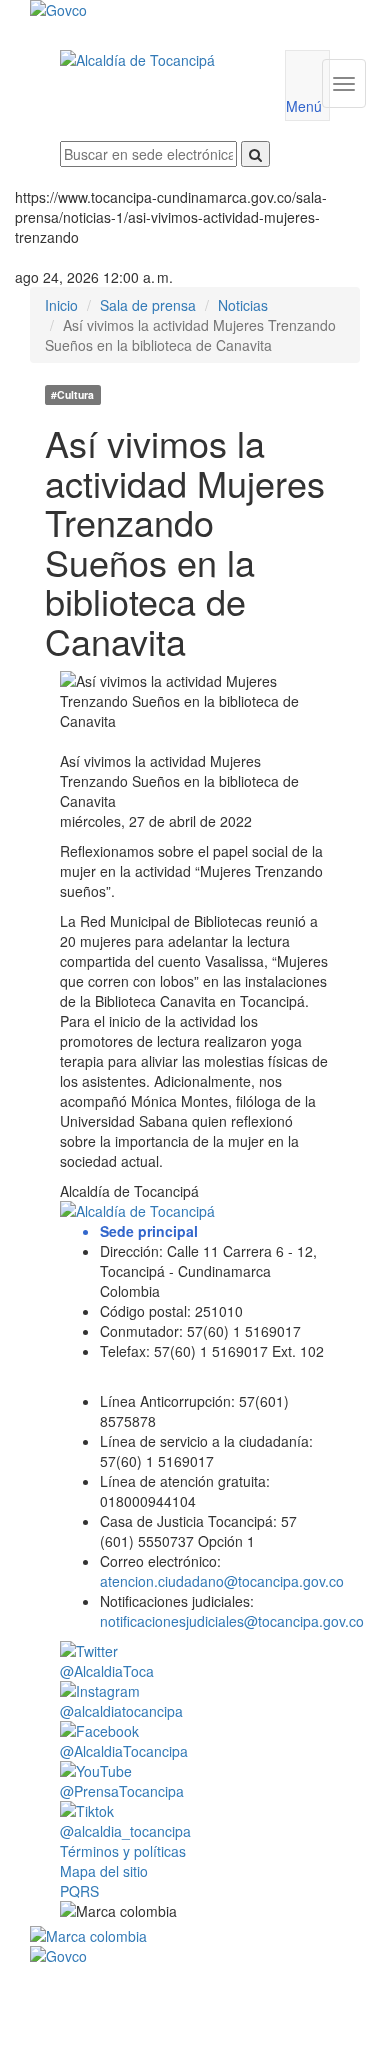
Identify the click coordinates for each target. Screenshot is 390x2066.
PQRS (79, 1891)
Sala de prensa (148, 305)
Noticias (243, 305)
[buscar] (255, 154)
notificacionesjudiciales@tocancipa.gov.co (232, 1621)
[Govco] (167, 10)
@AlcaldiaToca (107, 1671)
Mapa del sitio (104, 1871)
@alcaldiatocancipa (121, 1711)
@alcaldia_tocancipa (125, 1831)
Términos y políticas (123, 1851)
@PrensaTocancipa (122, 1791)
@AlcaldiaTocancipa (124, 1751)
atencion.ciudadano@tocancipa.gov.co (222, 1581)
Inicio (61, 305)
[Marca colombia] (195, 1936)
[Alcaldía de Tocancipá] (157, 60)
